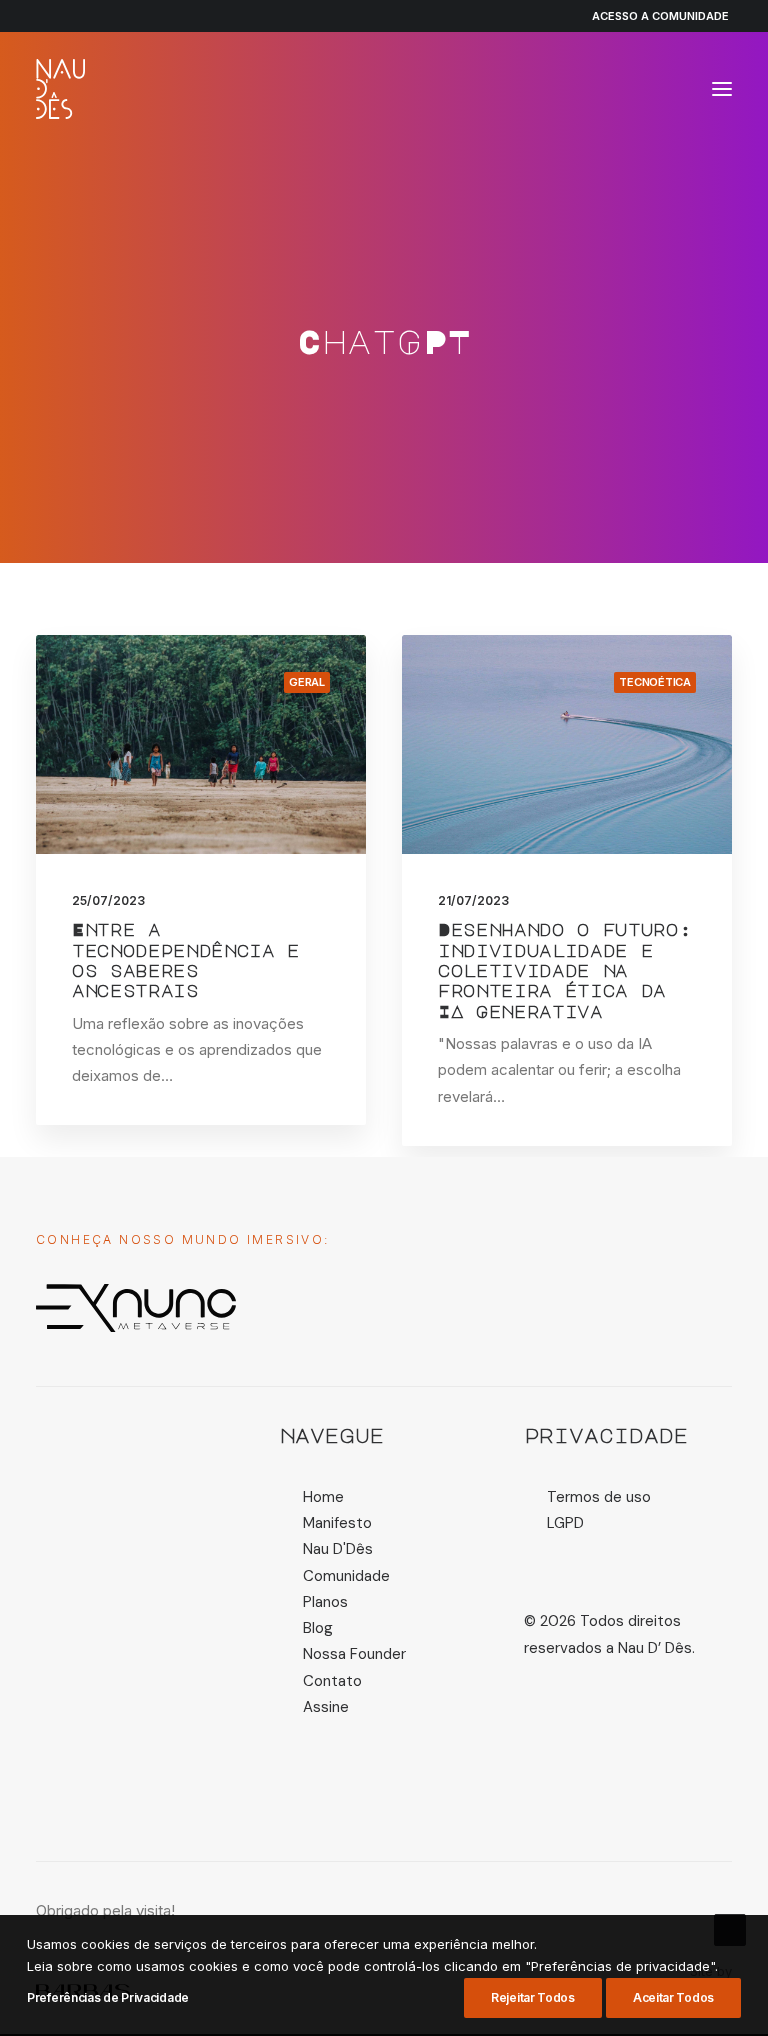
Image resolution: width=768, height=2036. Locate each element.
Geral (307, 682)
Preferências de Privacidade (108, 1997)
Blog (318, 1628)
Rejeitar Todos (533, 1997)
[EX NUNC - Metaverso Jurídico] (136, 1308)
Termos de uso (599, 1497)
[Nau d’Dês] (60, 89)
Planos (325, 1602)
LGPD (565, 1523)
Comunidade (346, 1576)
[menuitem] (651, 16)
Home (323, 1497)
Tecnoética (655, 682)
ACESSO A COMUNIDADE (660, 16)
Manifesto (337, 1523)
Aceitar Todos (673, 1997)
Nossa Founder (354, 1654)
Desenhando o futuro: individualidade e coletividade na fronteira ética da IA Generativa (564, 970)
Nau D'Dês (338, 1549)
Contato (332, 1681)
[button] (722, 89)
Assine (326, 1707)
